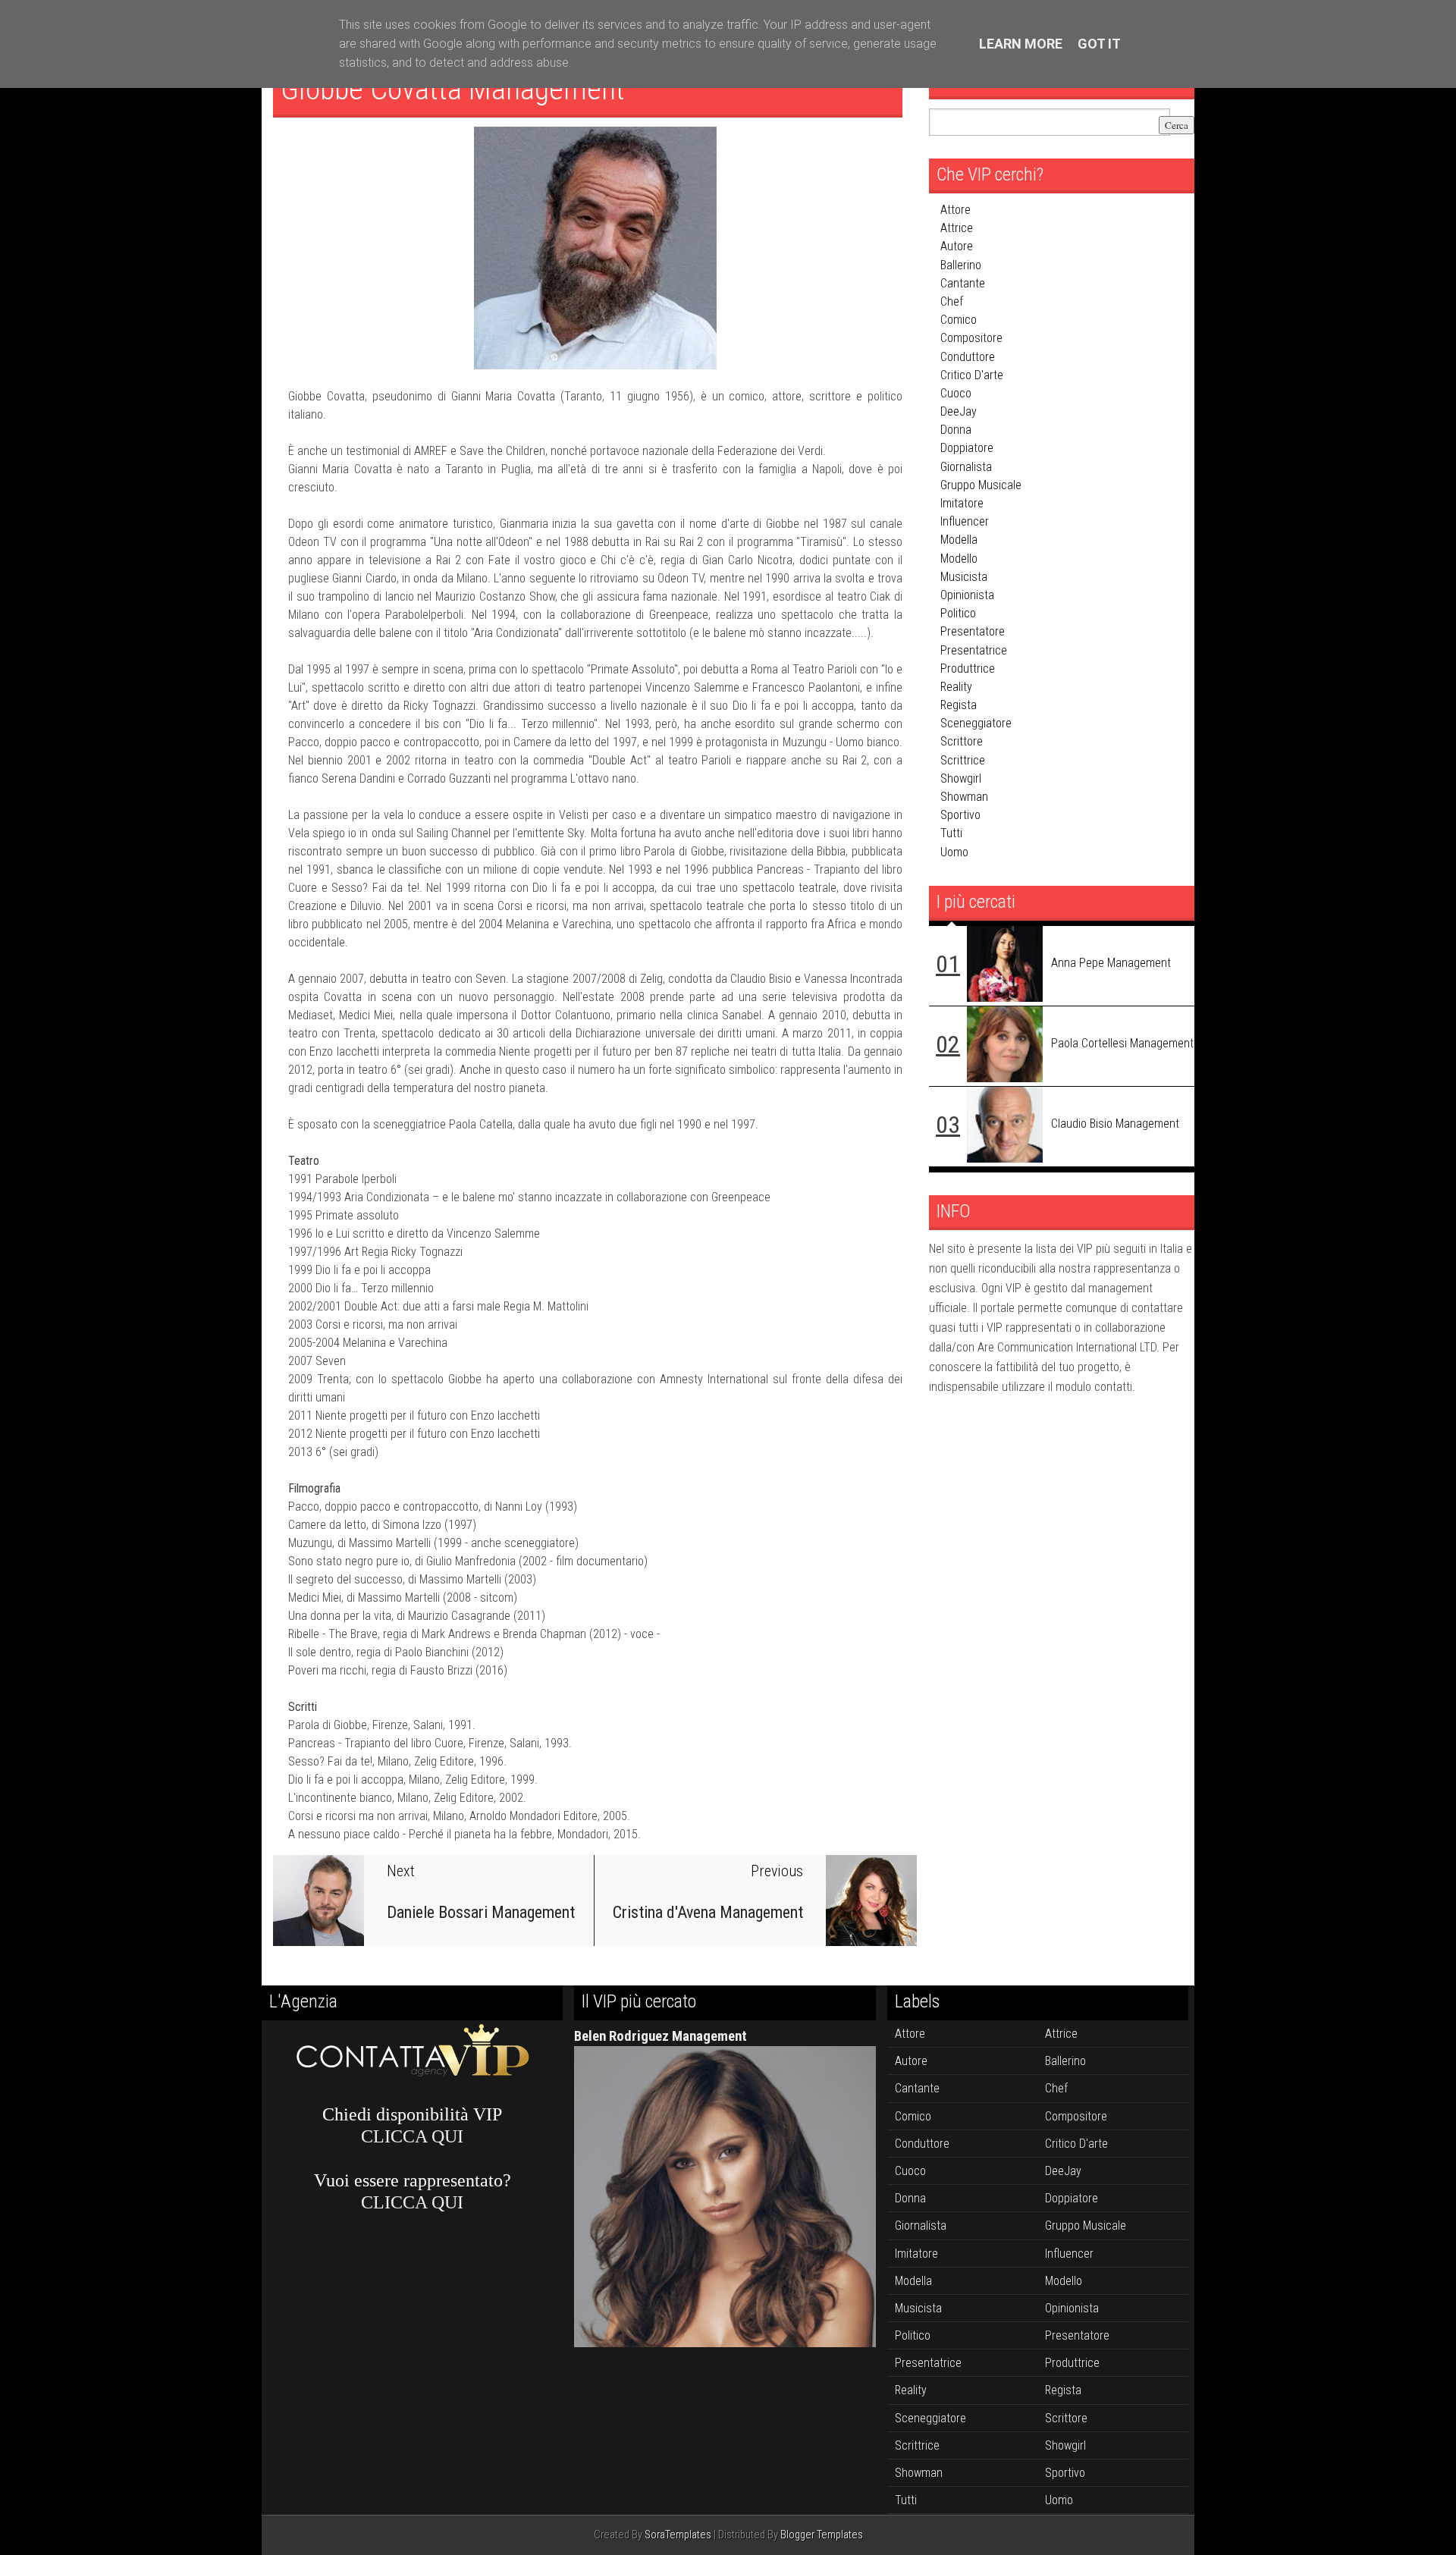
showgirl (961, 778)
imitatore (962, 503)
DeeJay (959, 411)
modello (959, 559)
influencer (965, 521)
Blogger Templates (822, 2535)
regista (959, 705)
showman (964, 797)
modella (959, 540)
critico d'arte (972, 375)
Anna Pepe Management (1111, 963)
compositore (971, 338)
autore (957, 246)
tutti (951, 833)
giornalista (966, 467)
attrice (957, 228)
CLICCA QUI (412, 2136)
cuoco (956, 393)
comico (959, 320)
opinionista (967, 595)
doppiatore (967, 448)
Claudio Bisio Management (1115, 1124)
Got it (1099, 44)
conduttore (968, 357)
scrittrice (963, 760)
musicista (964, 577)
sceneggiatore (976, 723)
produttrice (968, 669)
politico (958, 613)
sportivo (960, 815)
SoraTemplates (678, 2535)
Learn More (1021, 44)
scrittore (962, 741)
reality (956, 687)
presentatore (973, 631)
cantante (963, 283)
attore (955, 210)
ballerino (961, 265)
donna (956, 430)
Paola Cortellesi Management (1122, 1043)
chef (952, 301)
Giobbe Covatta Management (453, 89)
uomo (954, 852)
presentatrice (974, 650)
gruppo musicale (981, 485)
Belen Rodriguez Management (661, 2036)
